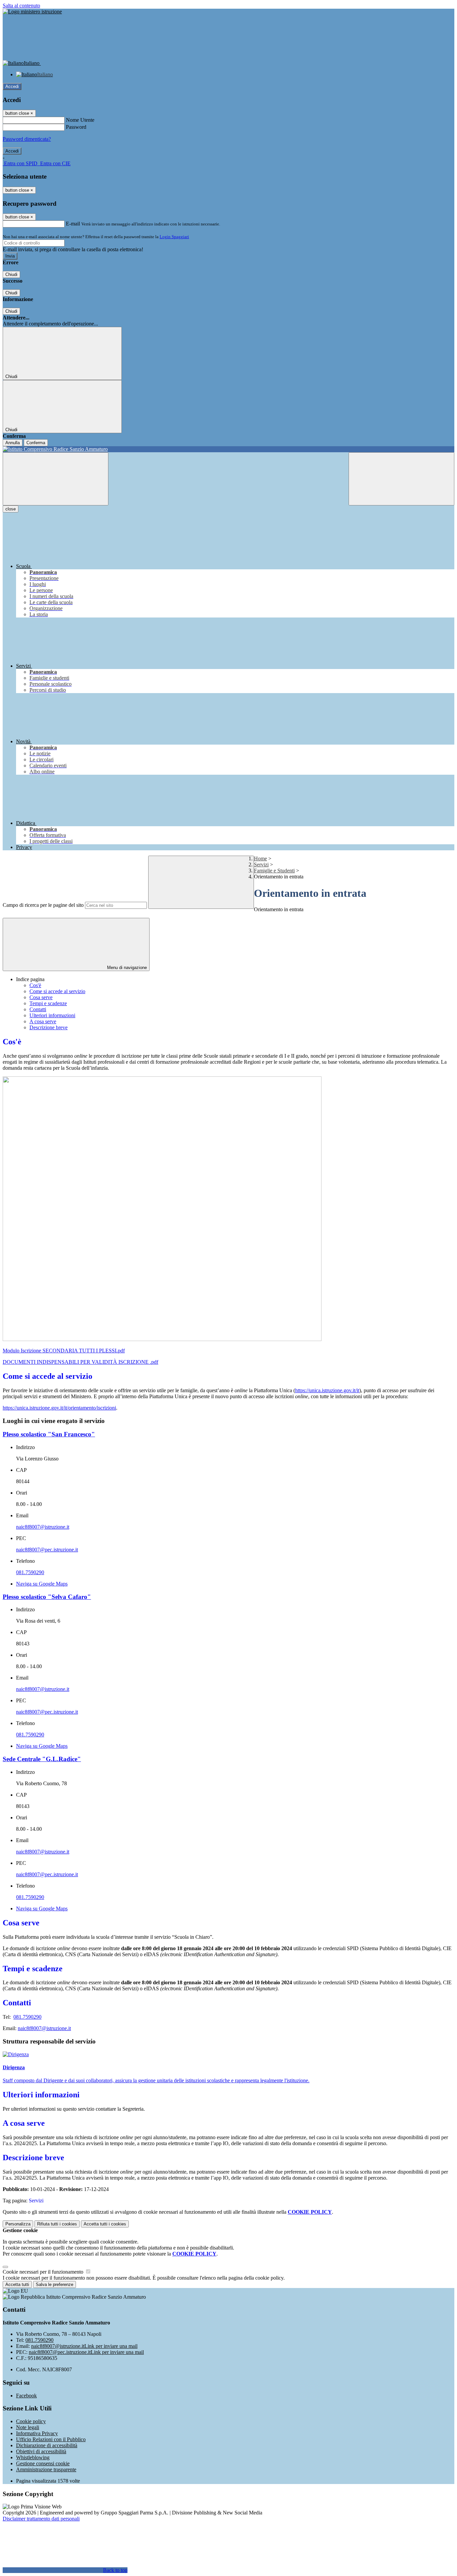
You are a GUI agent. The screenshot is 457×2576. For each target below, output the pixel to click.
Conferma (36, 443)
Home (260, 858)
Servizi (261, 865)
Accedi (12, 86)
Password (76, 127)
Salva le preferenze (55, 2284)
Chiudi (11, 274)
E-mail (73, 224)
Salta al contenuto (21, 6)
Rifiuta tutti (57, 2224)
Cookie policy (31, 2421)
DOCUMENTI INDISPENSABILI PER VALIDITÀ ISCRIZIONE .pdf (80, 1362)
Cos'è (35, 985)
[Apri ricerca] (401, 479)
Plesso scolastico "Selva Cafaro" (47, 1597)
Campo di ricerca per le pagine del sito (43, 905)
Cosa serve (41, 997)
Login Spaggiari (174, 237)
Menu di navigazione (126, 968)
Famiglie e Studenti (274, 871)
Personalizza (18, 2224)
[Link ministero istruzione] (32, 12)
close (11, 509)
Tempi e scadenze (48, 1003)
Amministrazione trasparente (46, 2469)
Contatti (38, 1009)
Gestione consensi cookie (43, 2463)
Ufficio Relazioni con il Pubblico (51, 2439)
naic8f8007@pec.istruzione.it (47, 1550)
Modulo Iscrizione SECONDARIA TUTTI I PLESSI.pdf (64, 1351)
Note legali (28, 2427)
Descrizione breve (49, 1027)
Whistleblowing (33, 2457)
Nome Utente (80, 120)
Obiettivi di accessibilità (41, 2451)
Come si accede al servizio (57, 991)
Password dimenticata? (27, 139)
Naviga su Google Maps (42, 1584)
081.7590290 (30, 1572)
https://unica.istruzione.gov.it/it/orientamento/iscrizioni (59, 1408)
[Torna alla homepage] (229, 449)
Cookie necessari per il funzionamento (44, 2272)
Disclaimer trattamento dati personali (41, 2519)
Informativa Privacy (37, 2433)
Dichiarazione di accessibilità (47, 2445)
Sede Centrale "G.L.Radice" (42, 1759)
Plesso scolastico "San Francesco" (49, 1434)
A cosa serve (43, 1021)
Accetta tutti (105, 2224)
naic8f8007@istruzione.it (43, 1527)
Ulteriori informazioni (52, 1015)
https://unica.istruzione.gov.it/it (327, 1390)
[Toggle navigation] (56, 479)
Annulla (13, 443)
